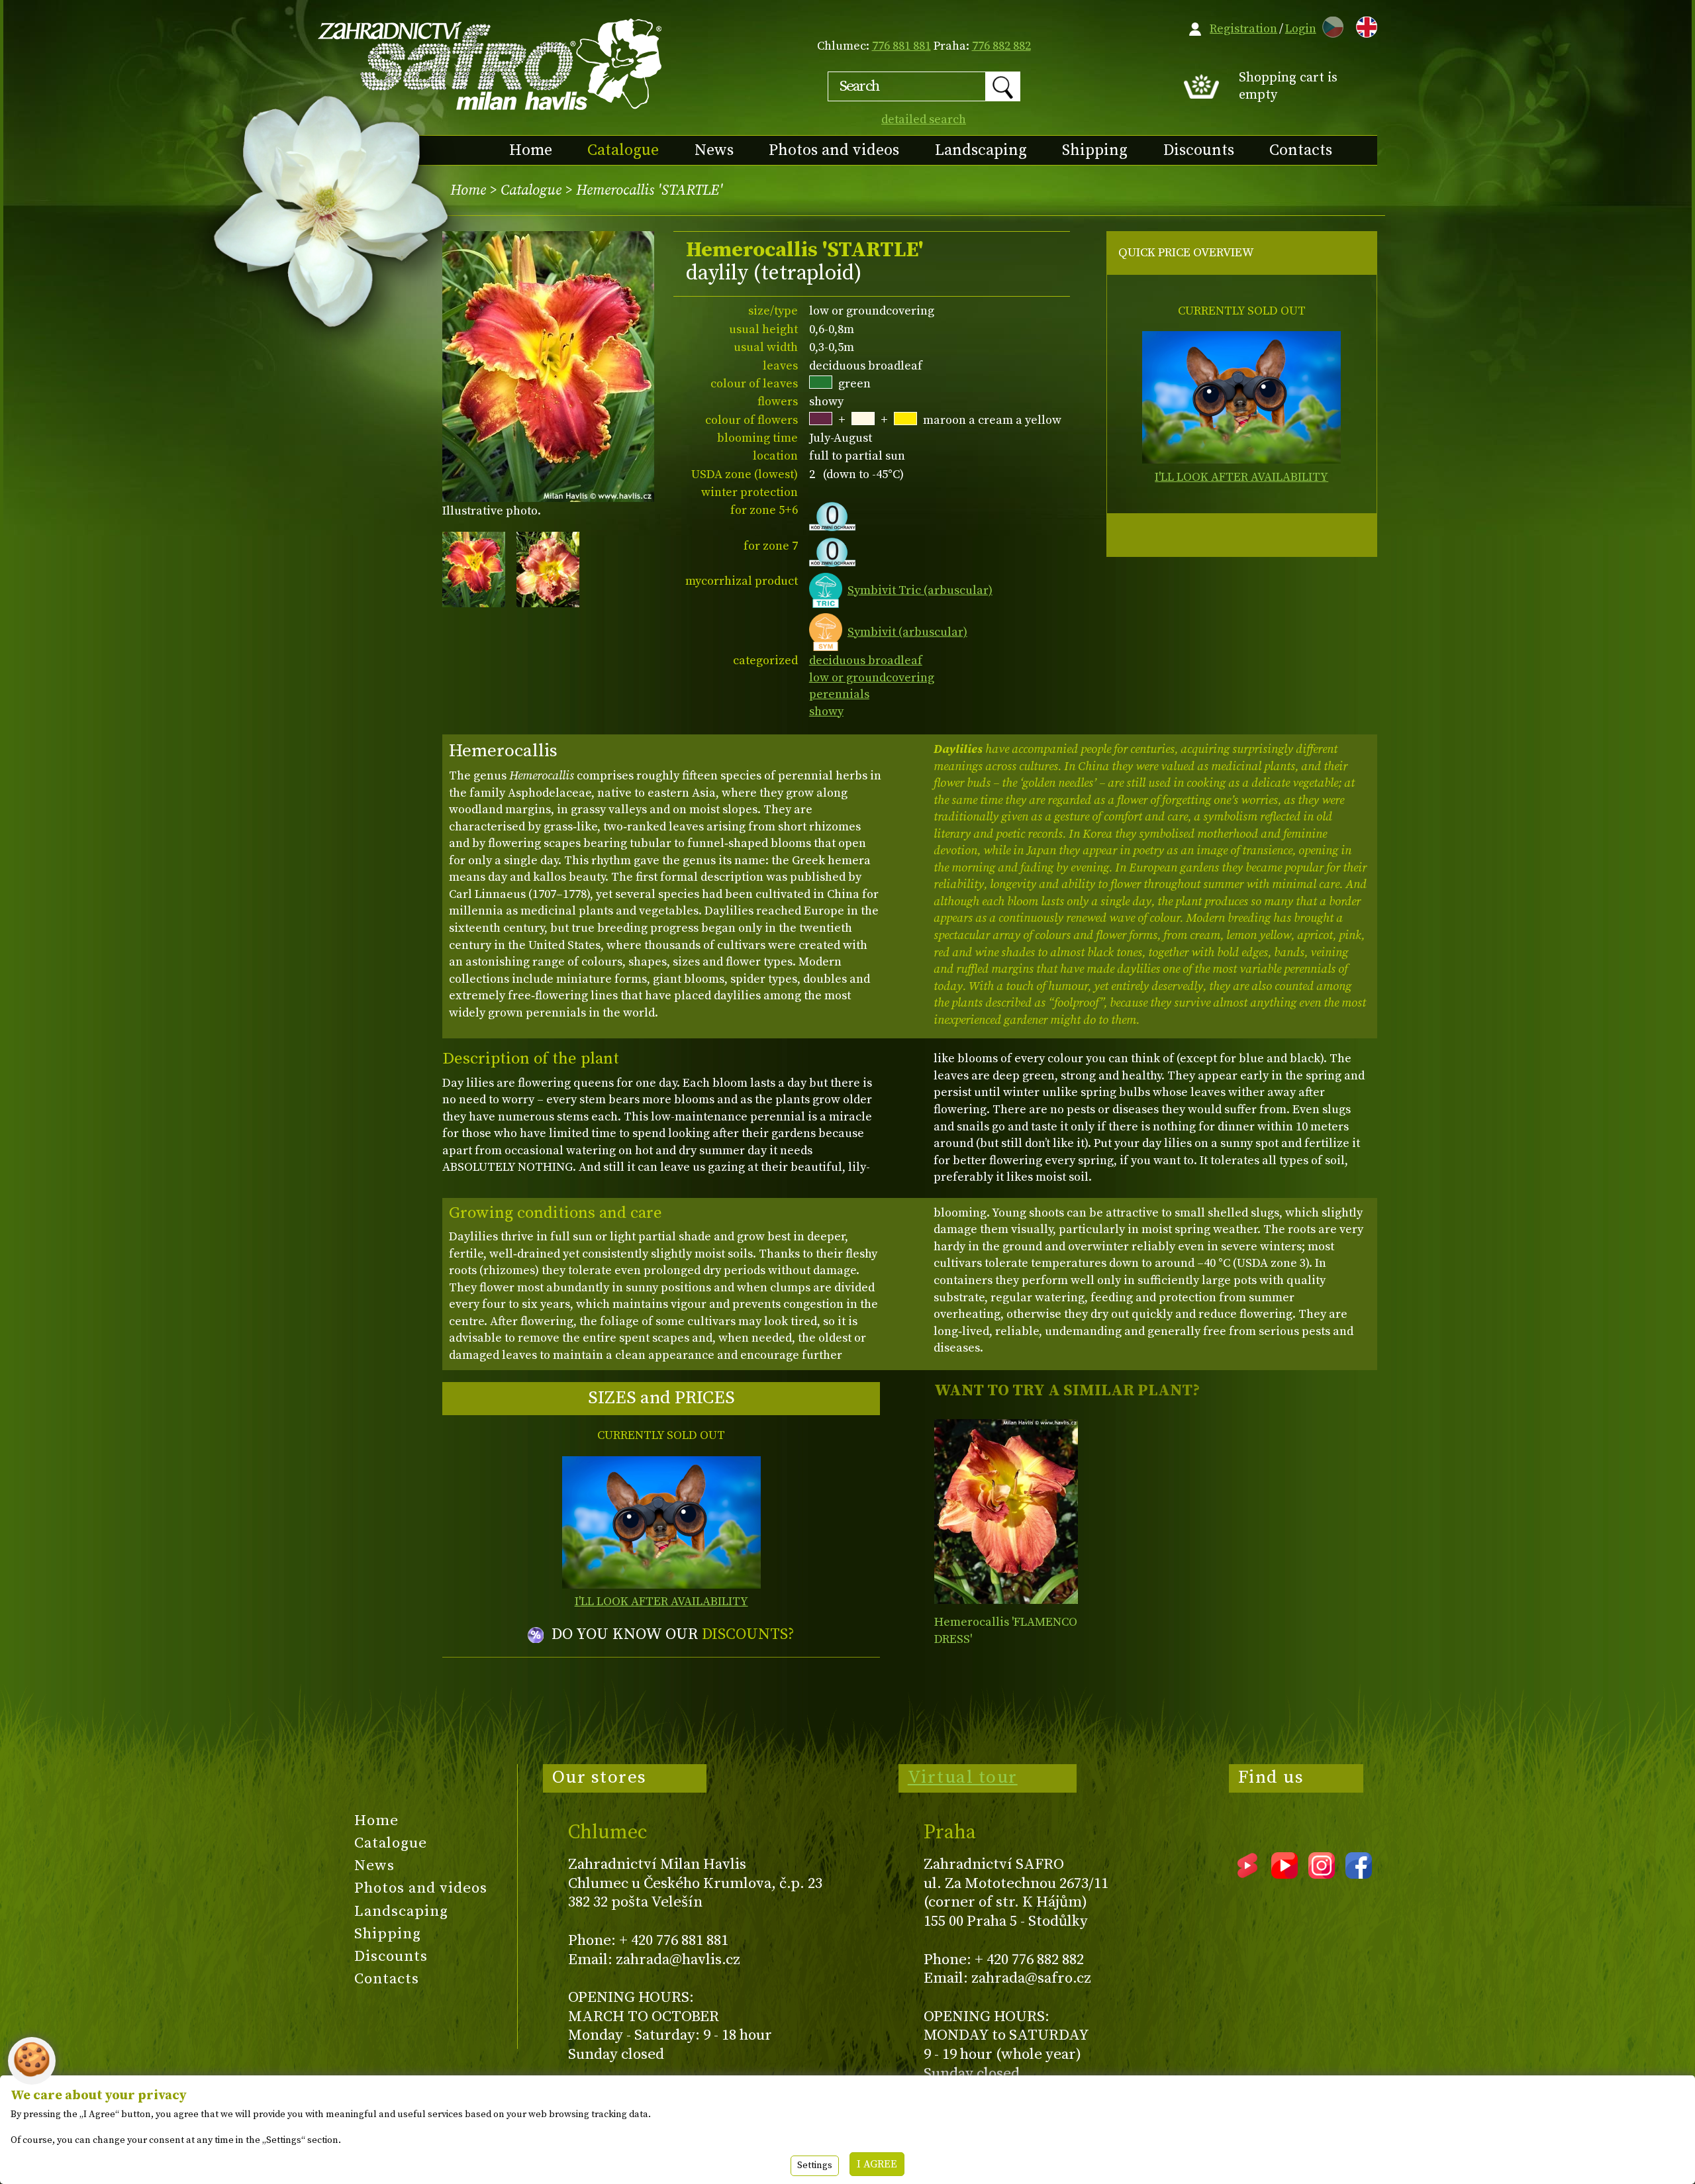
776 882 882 (1001, 46)
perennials (839, 694)
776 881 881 (901, 46)
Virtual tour (963, 1777)
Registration (1243, 29)
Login (1301, 29)
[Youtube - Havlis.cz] (1284, 1874)
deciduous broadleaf (866, 661)
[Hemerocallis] (1006, 1512)
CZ (1330, 25)
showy (826, 712)
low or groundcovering (872, 678)
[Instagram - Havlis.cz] (1322, 1874)
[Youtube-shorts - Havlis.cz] (1247, 1874)
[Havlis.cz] (491, 64)
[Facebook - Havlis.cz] (1359, 1874)
